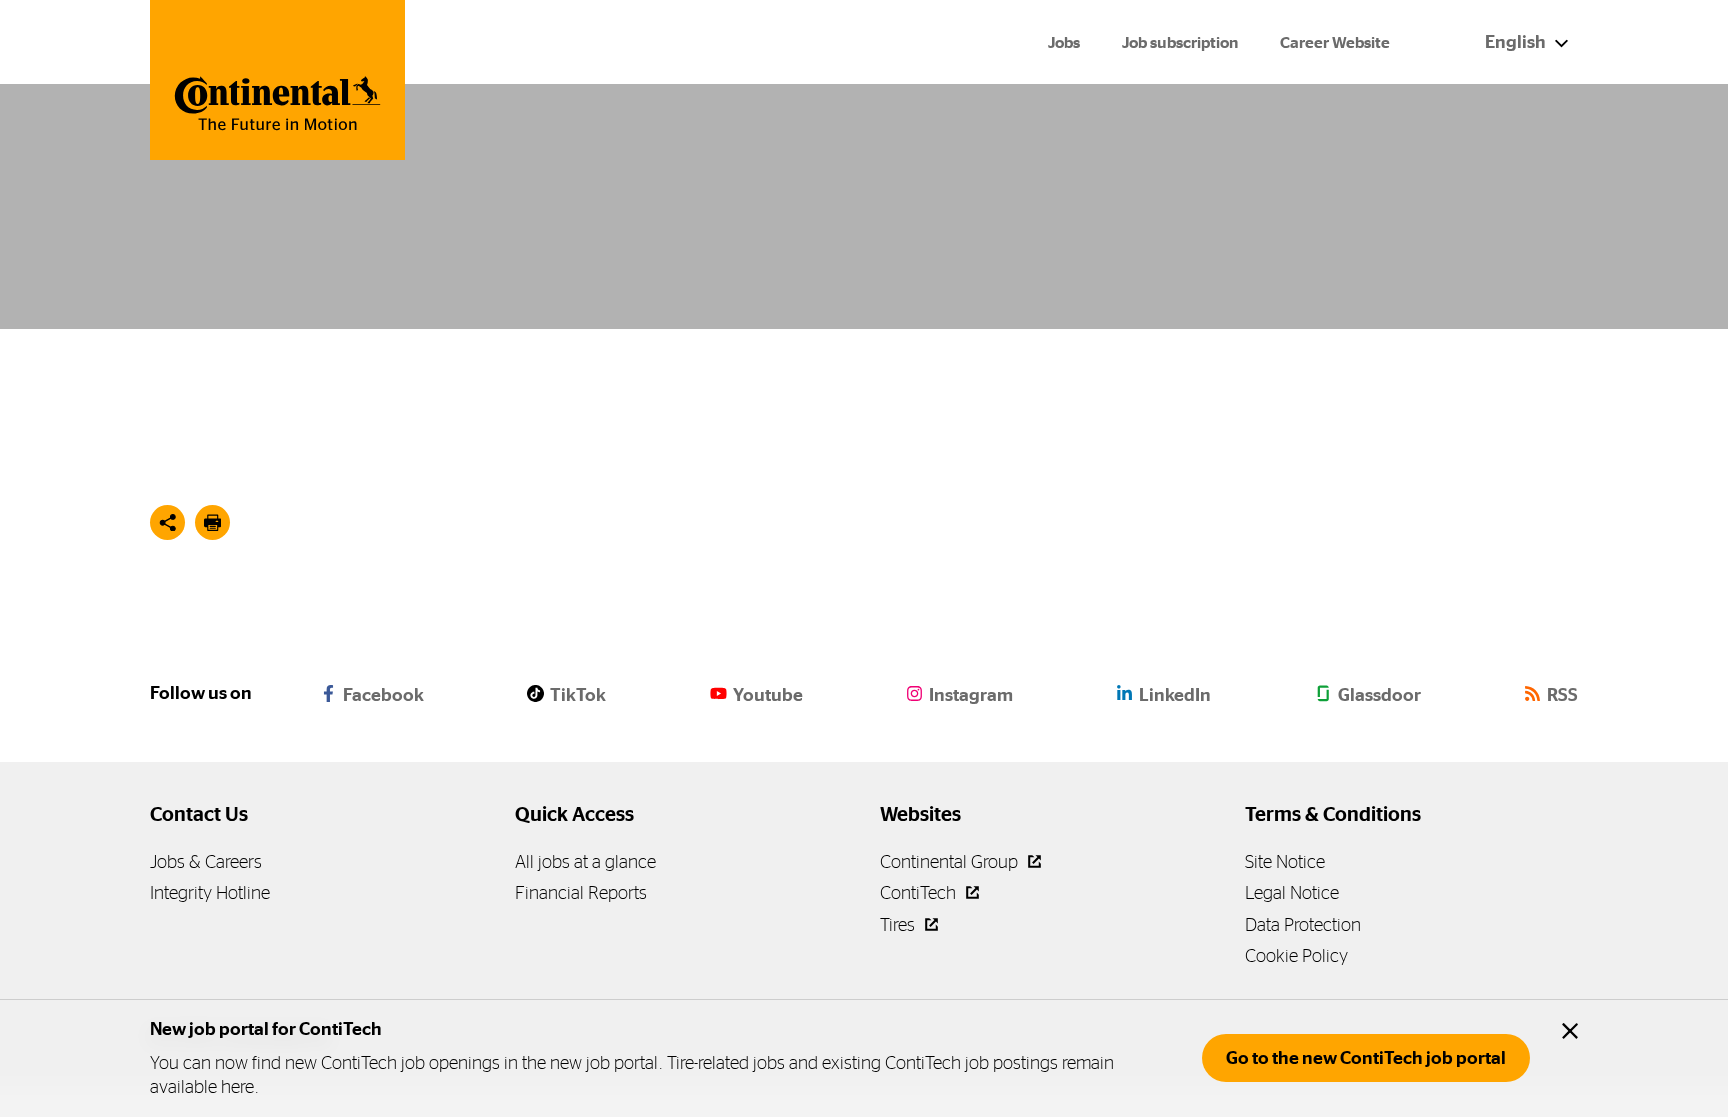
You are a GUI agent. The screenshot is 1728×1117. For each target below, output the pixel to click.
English (1517, 42)
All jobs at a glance (585, 861)
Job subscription (1180, 42)
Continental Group (951, 861)
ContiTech (920, 892)
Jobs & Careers (206, 861)
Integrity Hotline (210, 892)
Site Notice (1285, 861)
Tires (899, 924)
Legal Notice (1292, 892)
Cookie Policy (1296, 955)
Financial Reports (581, 892)
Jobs (1064, 42)
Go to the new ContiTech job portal (1366, 1058)
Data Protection (1303, 924)
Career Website (1335, 42)
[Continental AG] (277, 80)
